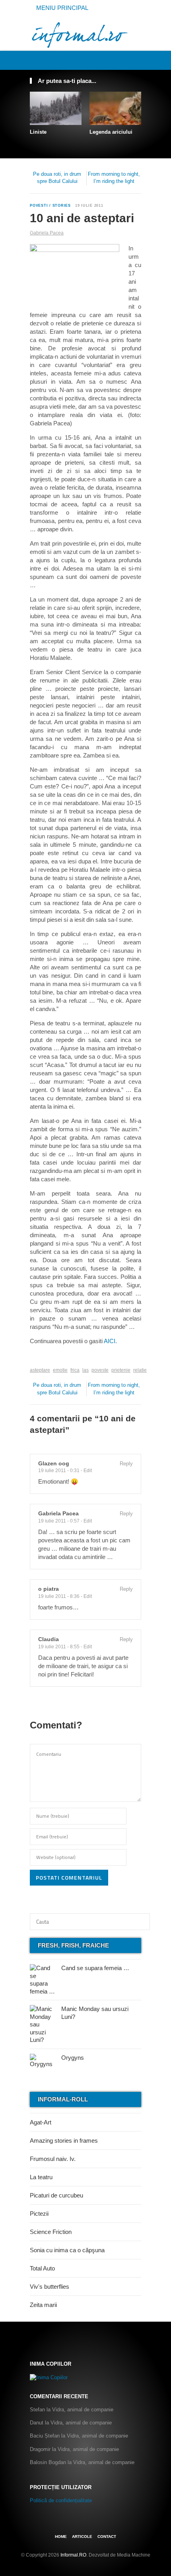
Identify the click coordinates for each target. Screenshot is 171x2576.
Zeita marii (43, 2305)
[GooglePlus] (47, 1358)
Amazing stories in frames (64, 2141)
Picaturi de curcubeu (56, 2195)
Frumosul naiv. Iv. (53, 2159)
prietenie (121, 1370)
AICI (110, 1341)
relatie (140, 1370)
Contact (107, 2537)
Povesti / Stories (50, 206)
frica (75, 1370)
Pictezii (39, 2214)
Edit (88, 1471)
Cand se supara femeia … (95, 1968)
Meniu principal (61, 8)
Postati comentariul (69, 1877)
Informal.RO (73, 2555)
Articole (82, 2537)
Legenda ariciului (111, 132)
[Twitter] (119, 60)
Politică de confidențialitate (61, 2500)
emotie (60, 1370)
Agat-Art (41, 2122)
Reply (126, 1464)
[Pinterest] (128, 60)
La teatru (41, 2177)
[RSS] (137, 60)
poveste (100, 1370)
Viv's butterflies (50, 2287)
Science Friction (51, 2232)
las (85, 1370)
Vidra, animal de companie (83, 2410)
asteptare (40, 1370)
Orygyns (73, 2058)
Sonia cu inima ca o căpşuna (67, 2250)
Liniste (38, 132)
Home (61, 2537)
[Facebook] (111, 60)
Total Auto (42, 2268)
